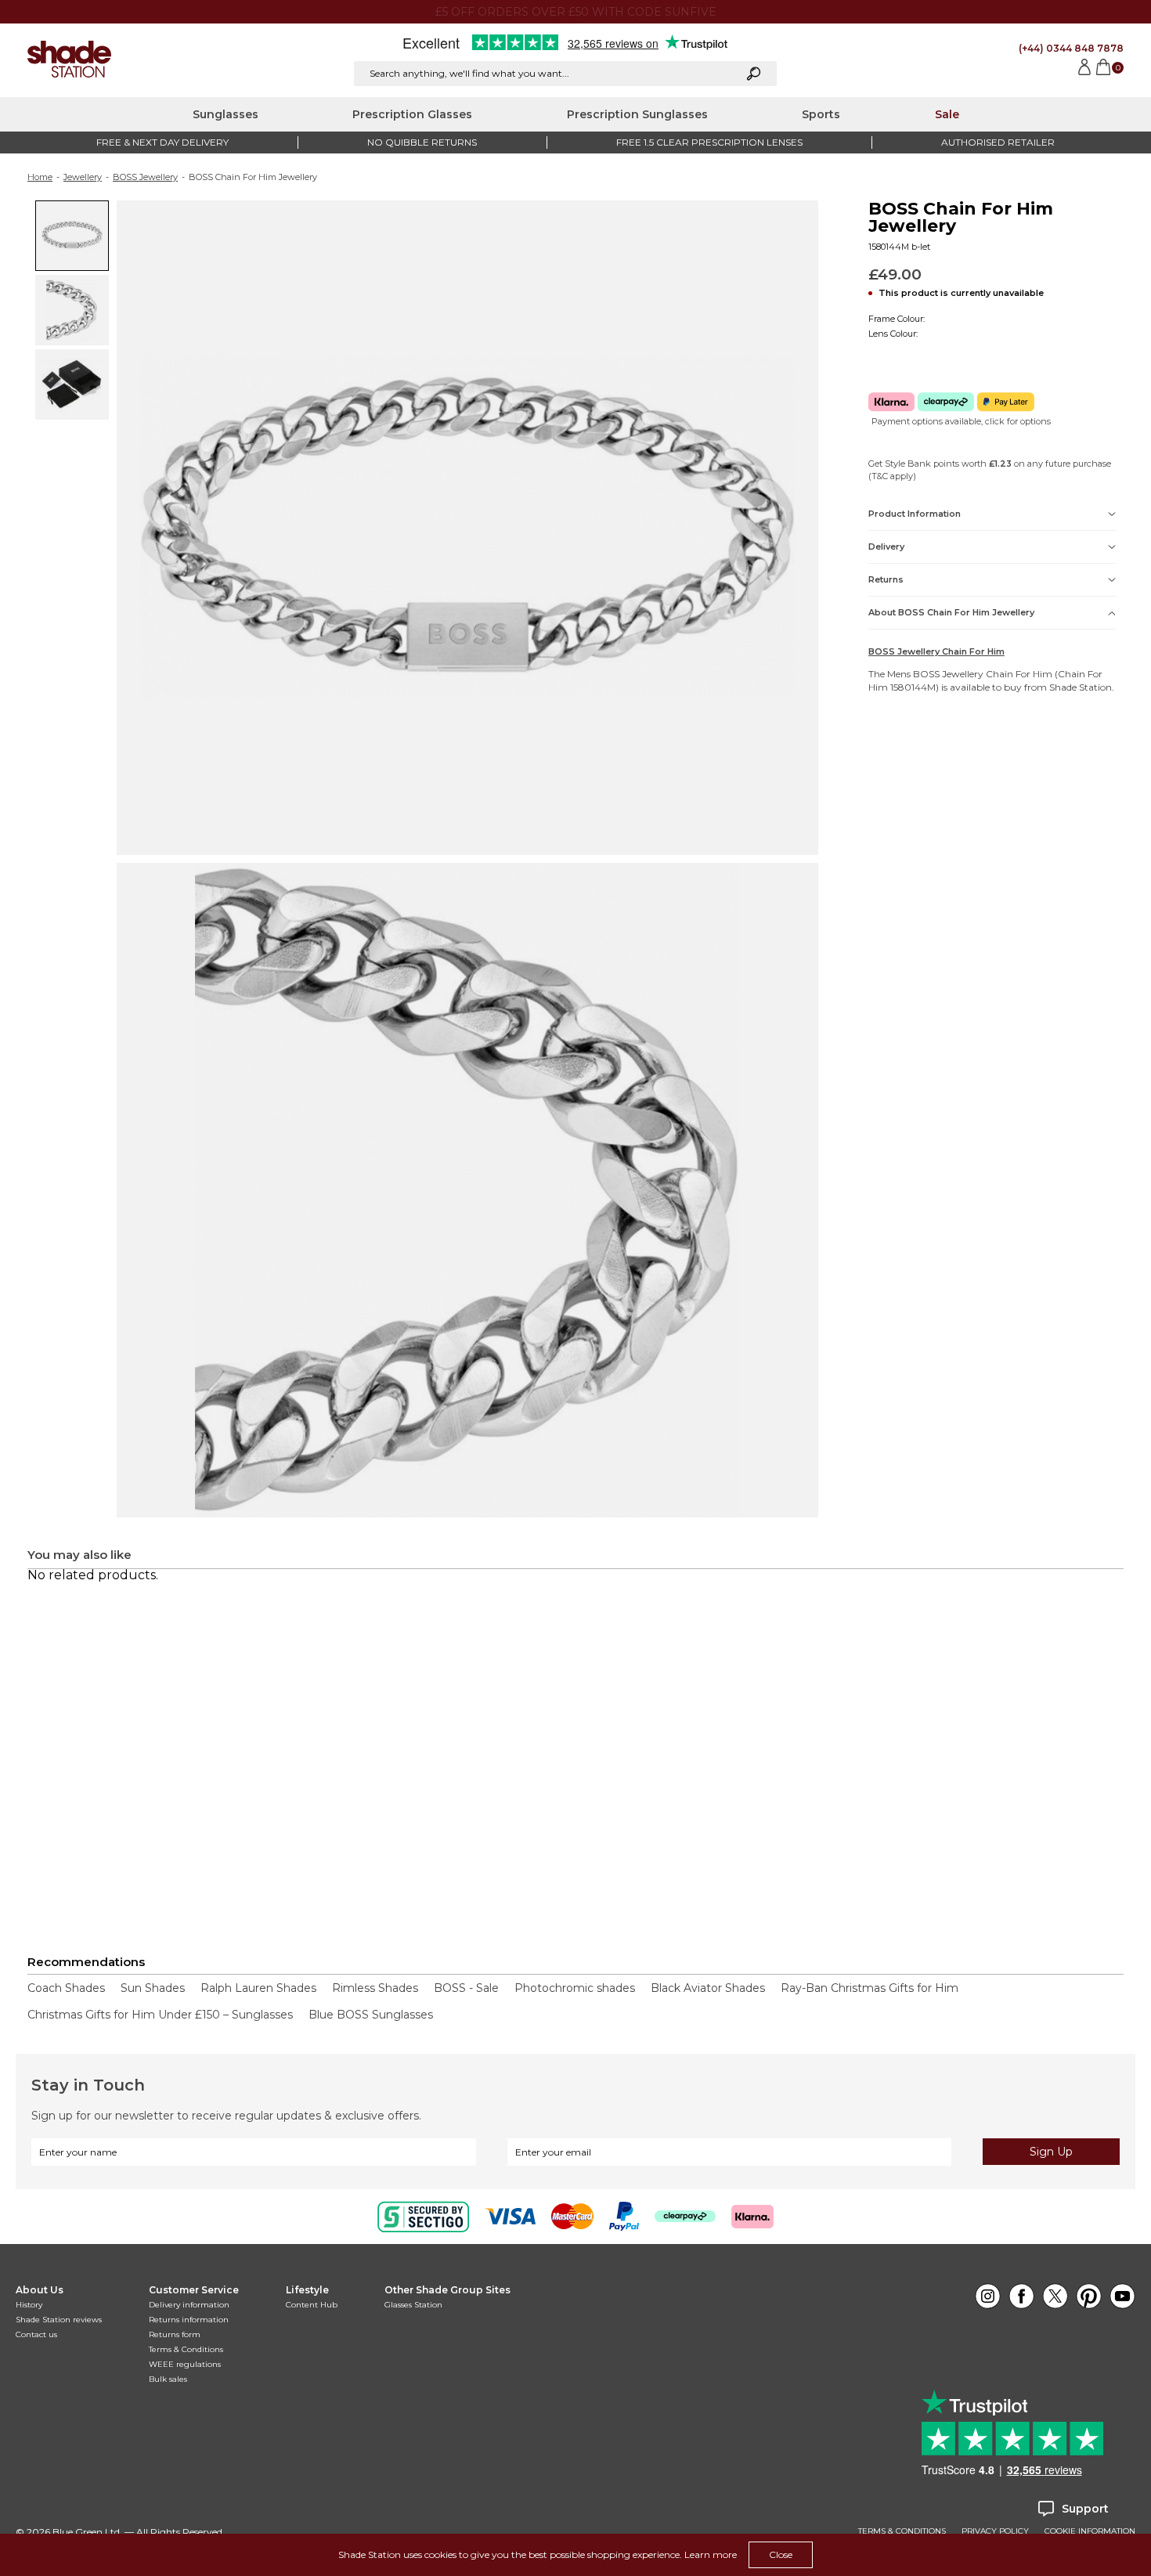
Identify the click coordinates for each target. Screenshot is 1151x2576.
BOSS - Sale (466, 1988)
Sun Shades (153, 1988)
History (29, 2305)
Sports (821, 114)
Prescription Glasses (412, 114)
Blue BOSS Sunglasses (371, 2015)
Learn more (711, 2554)
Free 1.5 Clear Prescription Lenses (709, 142)
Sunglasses (226, 114)
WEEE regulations (185, 2364)
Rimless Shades (375, 1988)
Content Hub (312, 2305)
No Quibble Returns (422, 142)
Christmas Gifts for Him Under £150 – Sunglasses (160, 2015)
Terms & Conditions (186, 2349)
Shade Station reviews (59, 2320)
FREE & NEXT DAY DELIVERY (162, 142)
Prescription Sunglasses (637, 114)
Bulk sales (168, 2379)
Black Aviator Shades (708, 1988)
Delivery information (189, 2305)
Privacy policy (995, 2531)
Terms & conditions (902, 2531)
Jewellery (83, 177)
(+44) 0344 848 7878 (1071, 48)
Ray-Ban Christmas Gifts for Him (870, 1988)
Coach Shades (66, 1988)
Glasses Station (413, 2305)
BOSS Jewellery (145, 177)
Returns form (175, 2334)
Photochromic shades (575, 1988)
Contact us (36, 2334)
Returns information (189, 2320)
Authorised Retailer (998, 142)
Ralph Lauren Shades (258, 1988)
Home (40, 177)
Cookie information (1090, 2531)
